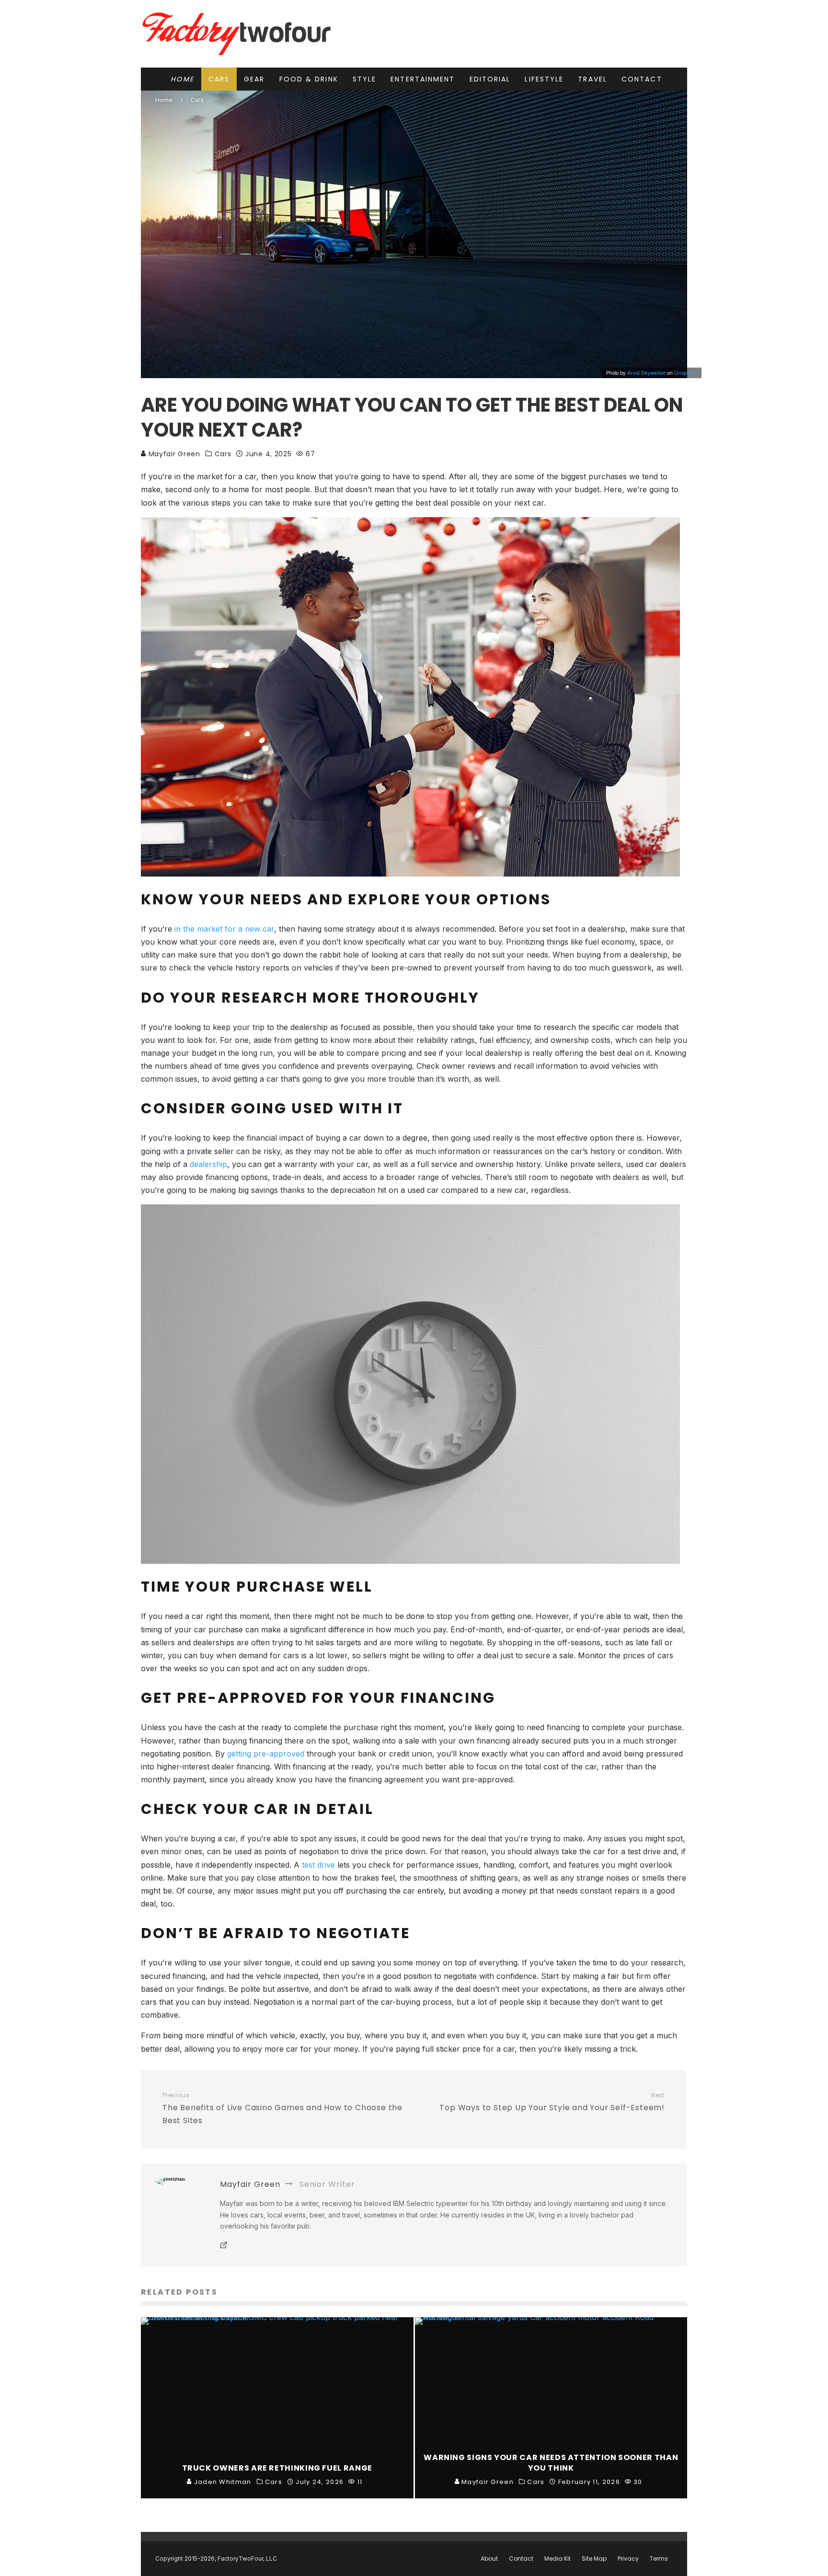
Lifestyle (544, 79)
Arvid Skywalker (646, 373)
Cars (219, 79)
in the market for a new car (224, 929)
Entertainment (423, 79)
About (489, 2559)
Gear (254, 79)
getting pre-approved (266, 1754)
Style (365, 79)
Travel (592, 79)
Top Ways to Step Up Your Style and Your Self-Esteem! (552, 2102)
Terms (659, 2559)
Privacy (628, 2559)
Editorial (490, 79)
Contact (642, 79)
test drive (318, 1865)
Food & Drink (309, 79)
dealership (208, 1164)
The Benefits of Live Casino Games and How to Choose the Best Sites (282, 2109)
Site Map (594, 2559)
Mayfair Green (173, 454)
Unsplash (685, 373)
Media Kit (558, 2559)
